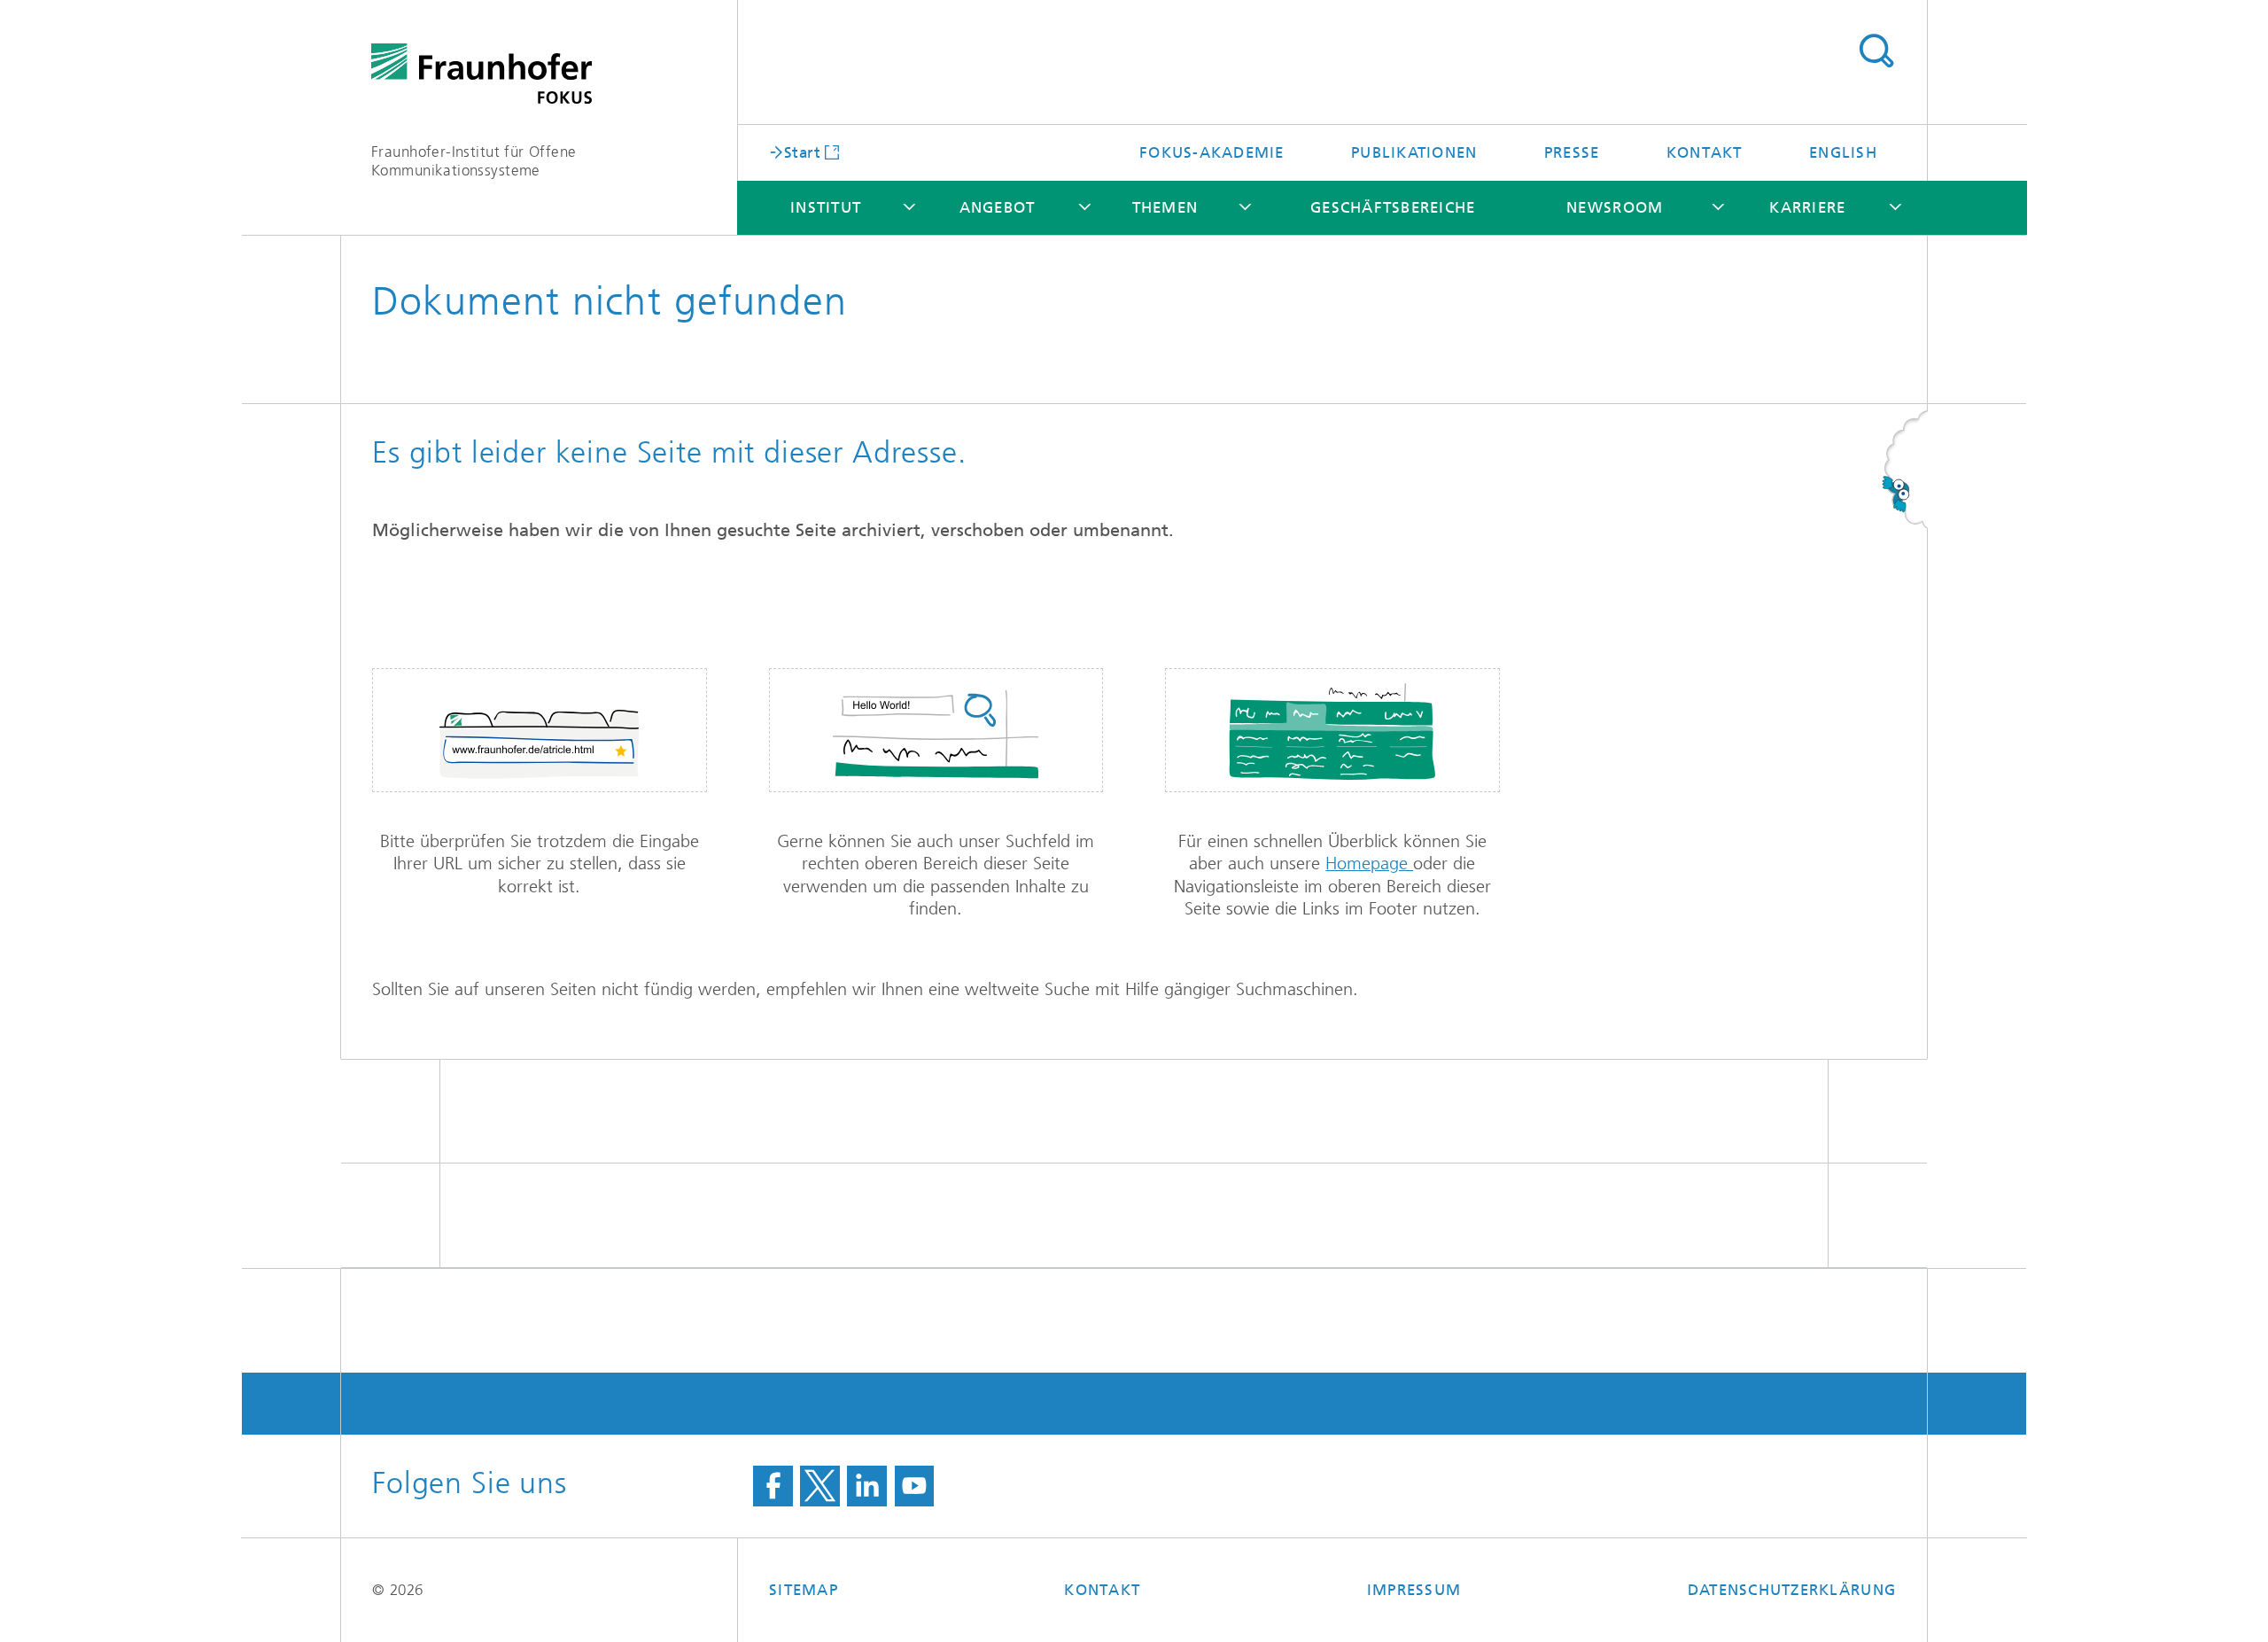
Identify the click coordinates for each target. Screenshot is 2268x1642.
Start (802, 152)
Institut (826, 207)
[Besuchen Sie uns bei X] (820, 1486)
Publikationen (1414, 152)
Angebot (998, 207)
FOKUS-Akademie (1212, 152)
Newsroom (1615, 207)
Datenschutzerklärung (1792, 1590)
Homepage (1369, 864)
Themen (1165, 207)
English (1843, 152)
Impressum (1414, 1590)
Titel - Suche (1876, 51)
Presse (1572, 152)
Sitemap (804, 1590)
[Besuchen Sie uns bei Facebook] (773, 1486)
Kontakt (1705, 152)
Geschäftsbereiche (1393, 207)
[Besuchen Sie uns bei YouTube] (915, 1486)
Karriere (1807, 207)
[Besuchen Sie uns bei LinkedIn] (867, 1486)
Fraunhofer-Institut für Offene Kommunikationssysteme (474, 161)
